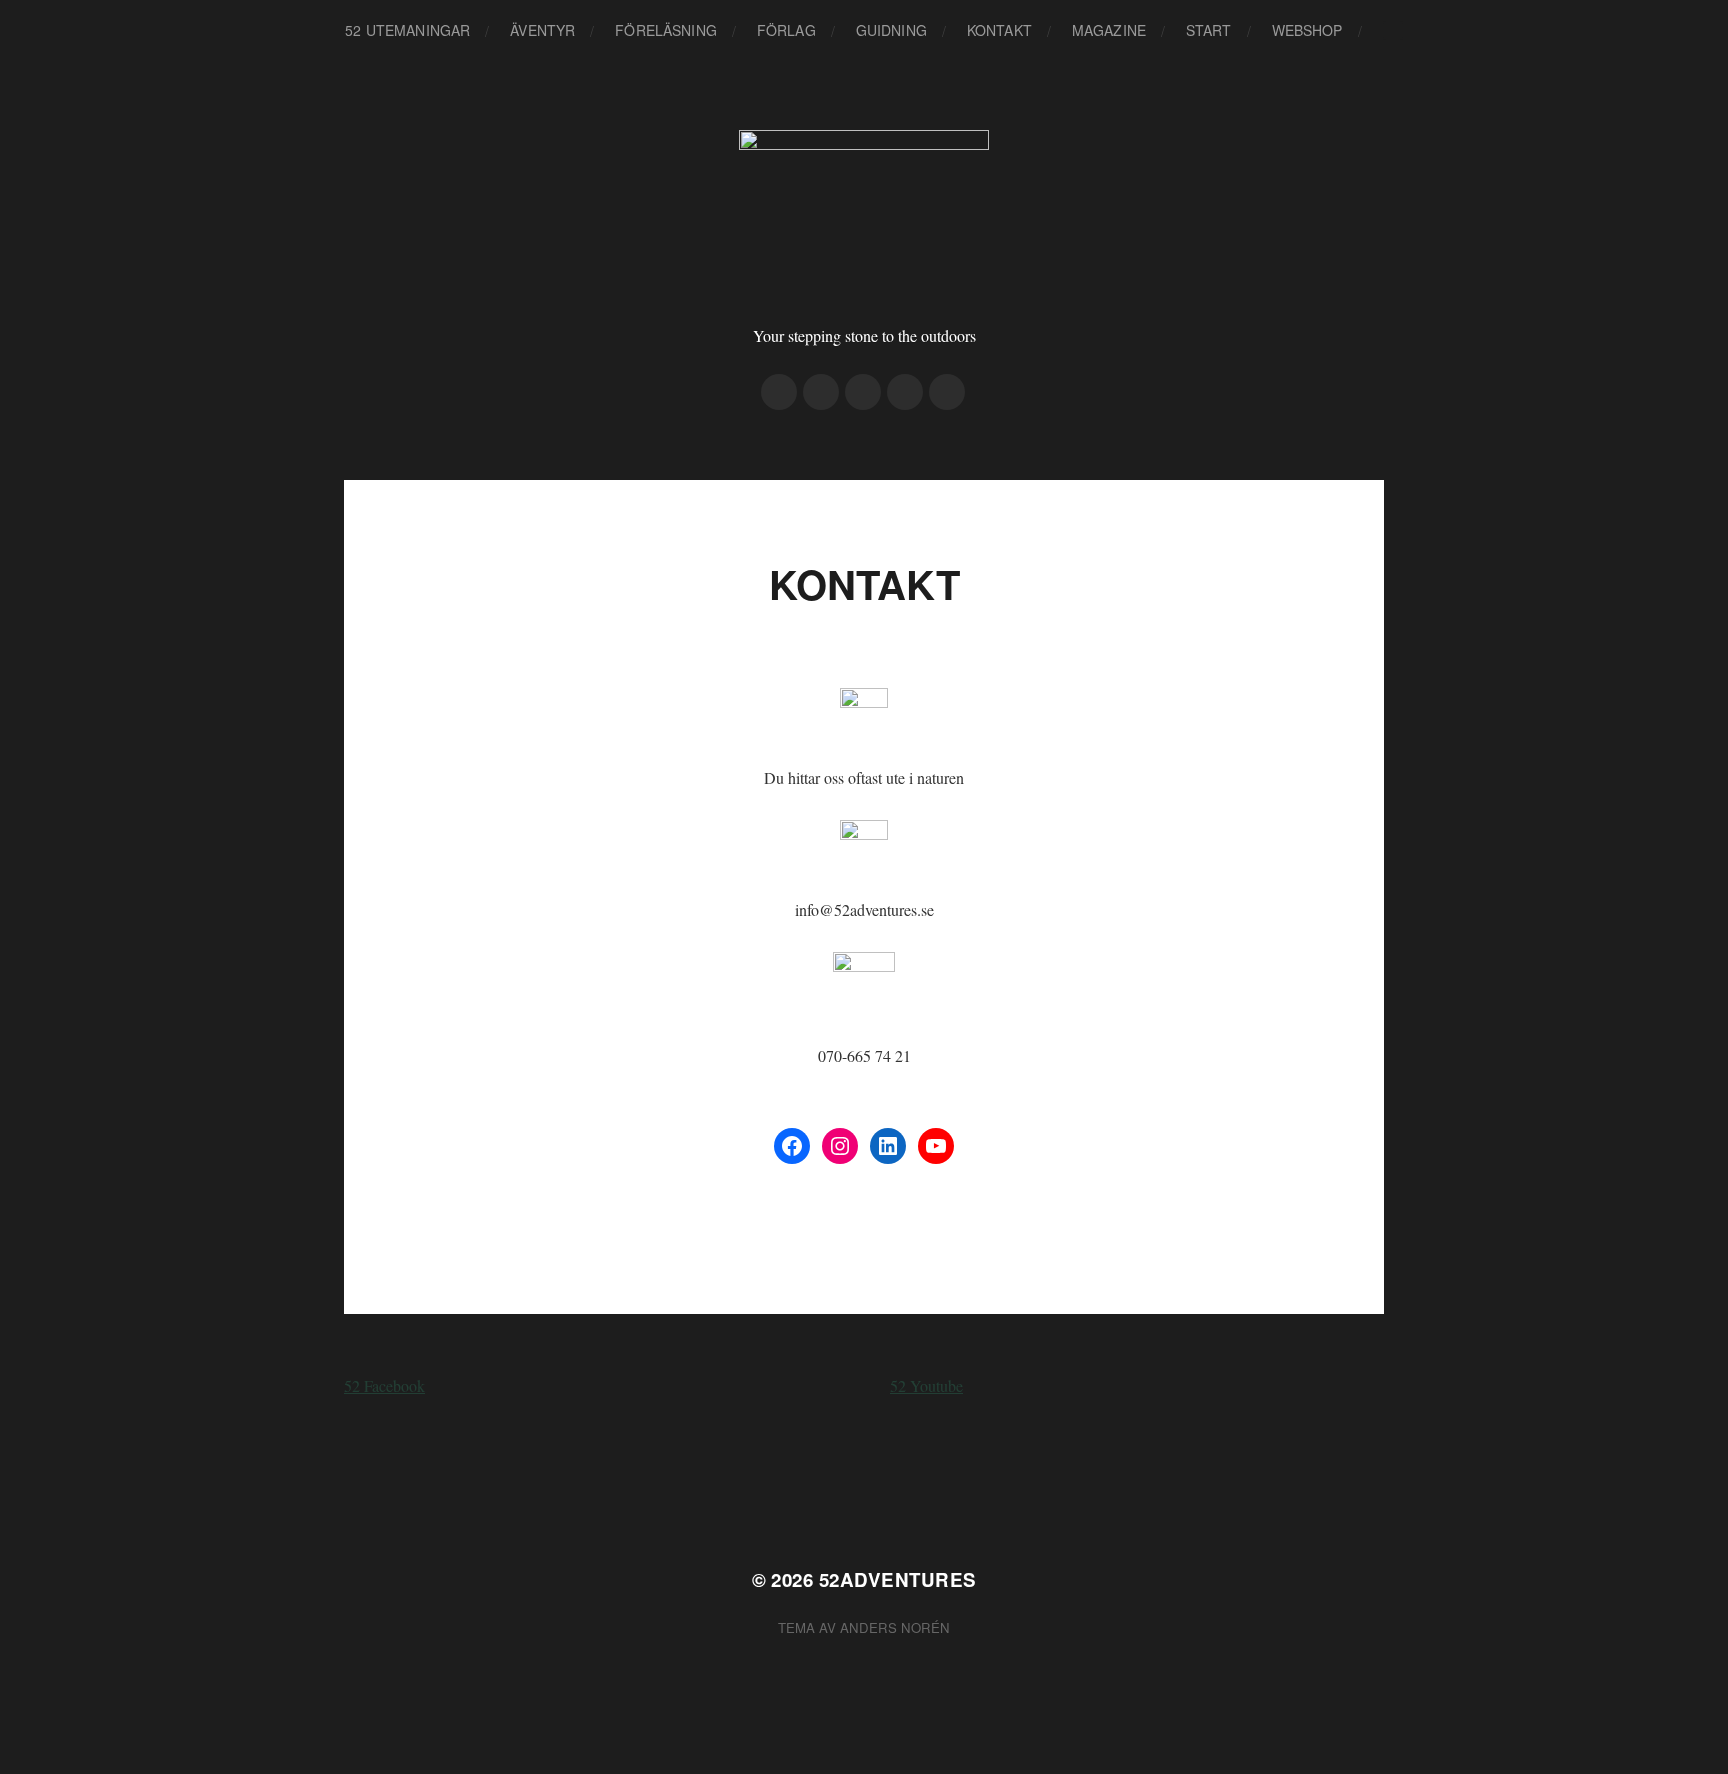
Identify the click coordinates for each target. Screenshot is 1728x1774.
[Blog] (947, 392)
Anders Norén (895, 1627)
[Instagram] (779, 392)
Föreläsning (666, 30)
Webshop (1307, 30)
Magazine (1109, 30)
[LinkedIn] (888, 1146)
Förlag (786, 30)
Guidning (891, 30)
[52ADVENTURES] (864, 214)
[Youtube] (905, 392)
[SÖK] (1393, 30)
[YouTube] (936, 1146)
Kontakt (999, 30)
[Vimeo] (863, 392)
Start (1209, 30)
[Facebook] (821, 392)
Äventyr (542, 30)
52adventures (898, 1579)
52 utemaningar (407, 30)
